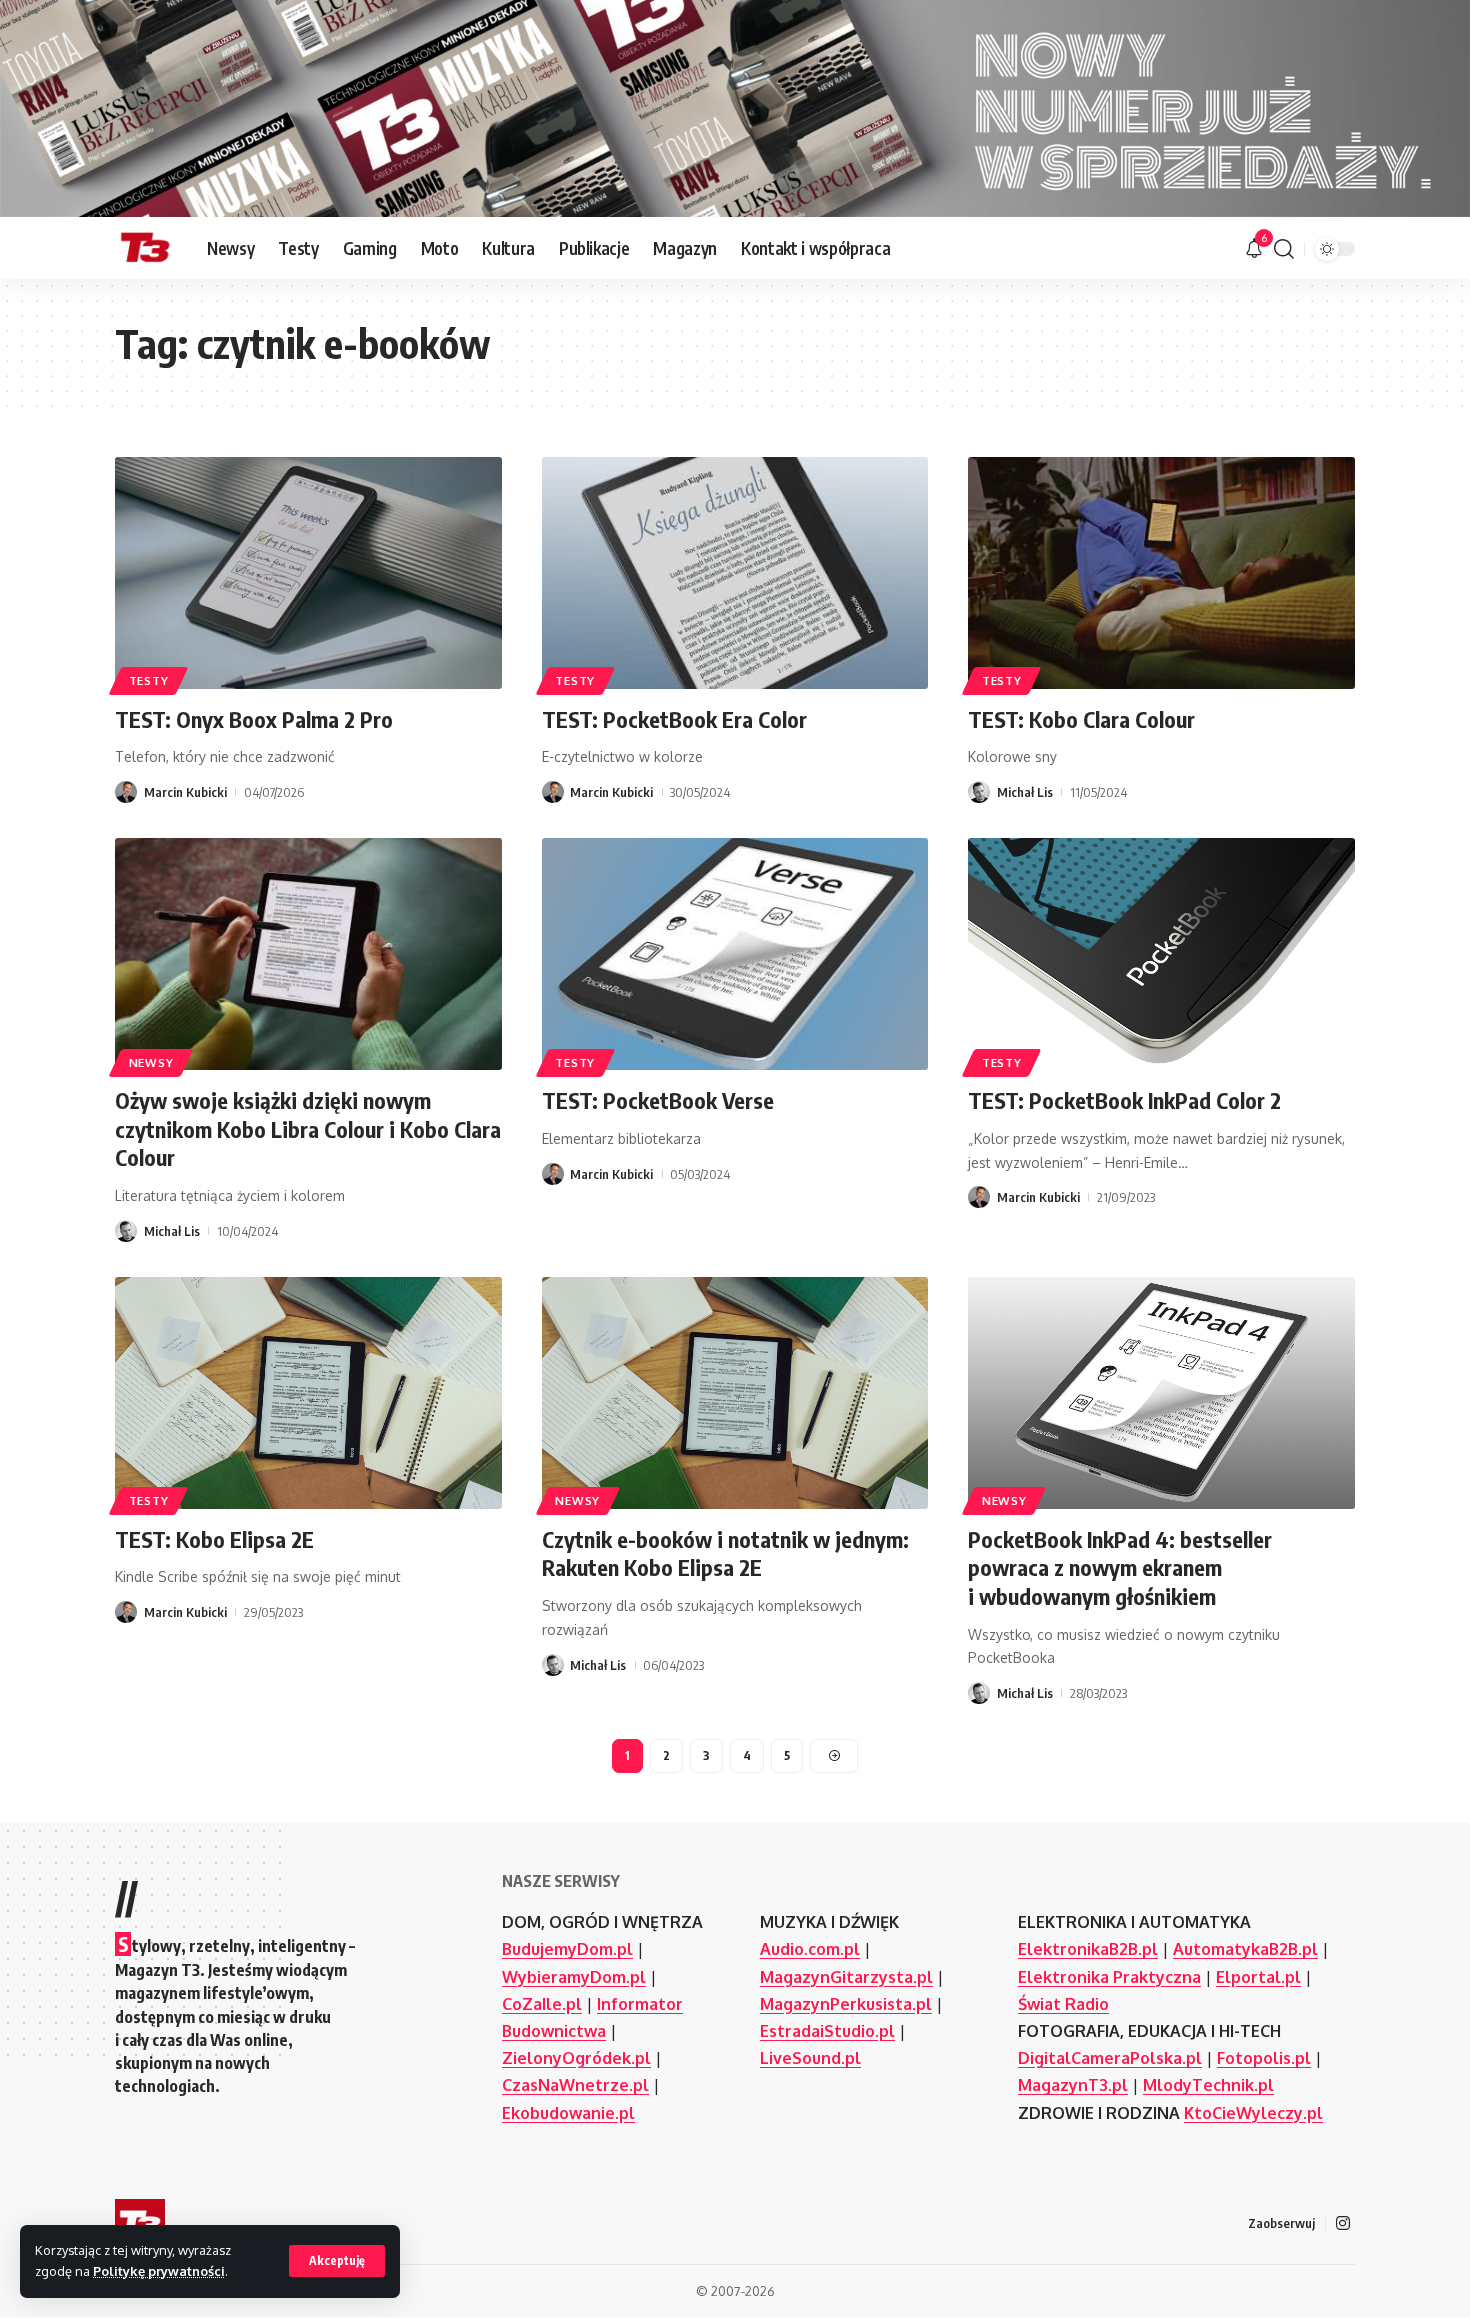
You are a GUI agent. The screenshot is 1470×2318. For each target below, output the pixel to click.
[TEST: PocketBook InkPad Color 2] (1161, 954)
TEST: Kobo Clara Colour (1081, 719)
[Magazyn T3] (145, 249)
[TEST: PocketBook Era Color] (735, 573)
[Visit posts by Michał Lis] (979, 792)
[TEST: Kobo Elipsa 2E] (308, 1393)
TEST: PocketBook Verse (658, 1100)
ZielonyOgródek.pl (576, 2058)
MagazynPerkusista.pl (846, 2004)
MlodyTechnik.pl (1208, 2085)
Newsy (151, 1062)
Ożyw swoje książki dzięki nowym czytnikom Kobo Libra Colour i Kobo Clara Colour (308, 1128)
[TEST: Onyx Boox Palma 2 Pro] (308, 573)
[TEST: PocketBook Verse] (735, 954)
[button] (337, 2261)
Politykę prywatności (159, 2271)
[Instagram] (1343, 2223)
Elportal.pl (1258, 1977)
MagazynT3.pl (1073, 2085)
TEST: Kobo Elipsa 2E (214, 1539)
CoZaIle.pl (542, 2004)
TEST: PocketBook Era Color (674, 719)
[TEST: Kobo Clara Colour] (1161, 573)
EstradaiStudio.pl (827, 2031)
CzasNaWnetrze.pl (575, 2085)
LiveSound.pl (810, 2058)
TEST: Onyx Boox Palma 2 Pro (254, 719)
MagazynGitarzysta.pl (846, 1977)
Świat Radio (1063, 2004)
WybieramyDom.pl (574, 1977)
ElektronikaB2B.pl (1088, 1949)
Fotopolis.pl (1264, 2058)
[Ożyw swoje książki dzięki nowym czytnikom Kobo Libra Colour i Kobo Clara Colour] (308, 954)
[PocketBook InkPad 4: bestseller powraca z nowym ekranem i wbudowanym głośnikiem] (1161, 1393)
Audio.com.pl (810, 1949)
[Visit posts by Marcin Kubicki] (126, 792)
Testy (149, 680)
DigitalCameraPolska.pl (1110, 2058)
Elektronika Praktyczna (1109, 1977)
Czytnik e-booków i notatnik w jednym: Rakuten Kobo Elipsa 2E (725, 1553)
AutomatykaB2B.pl (1245, 1949)
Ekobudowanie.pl (568, 2113)
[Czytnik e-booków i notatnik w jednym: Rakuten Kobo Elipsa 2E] (735, 1393)
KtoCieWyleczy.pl (1253, 2113)
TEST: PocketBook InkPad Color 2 (1124, 1100)
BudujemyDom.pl (567, 1949)
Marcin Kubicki (185, 792)
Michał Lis (1025, 792)
